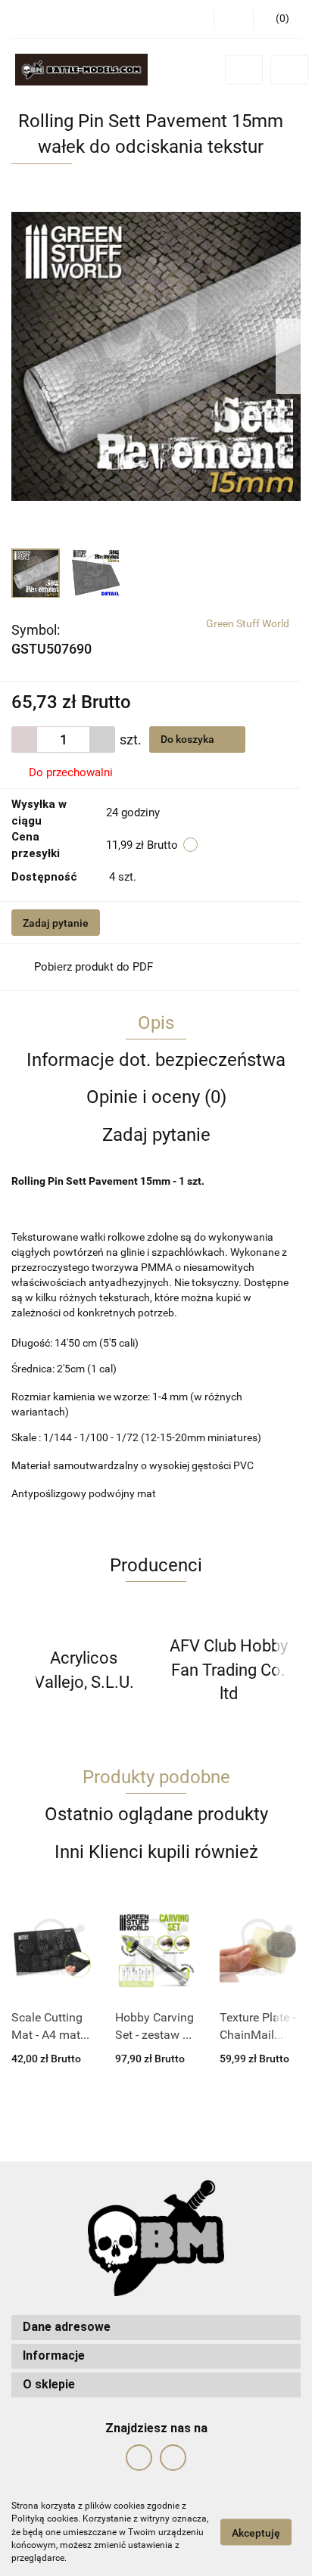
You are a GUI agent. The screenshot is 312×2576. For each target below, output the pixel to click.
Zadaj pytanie (56, 923)
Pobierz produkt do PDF (94, 967)
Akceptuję (256, 2533)
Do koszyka (189, 739)
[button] (277, 19)
